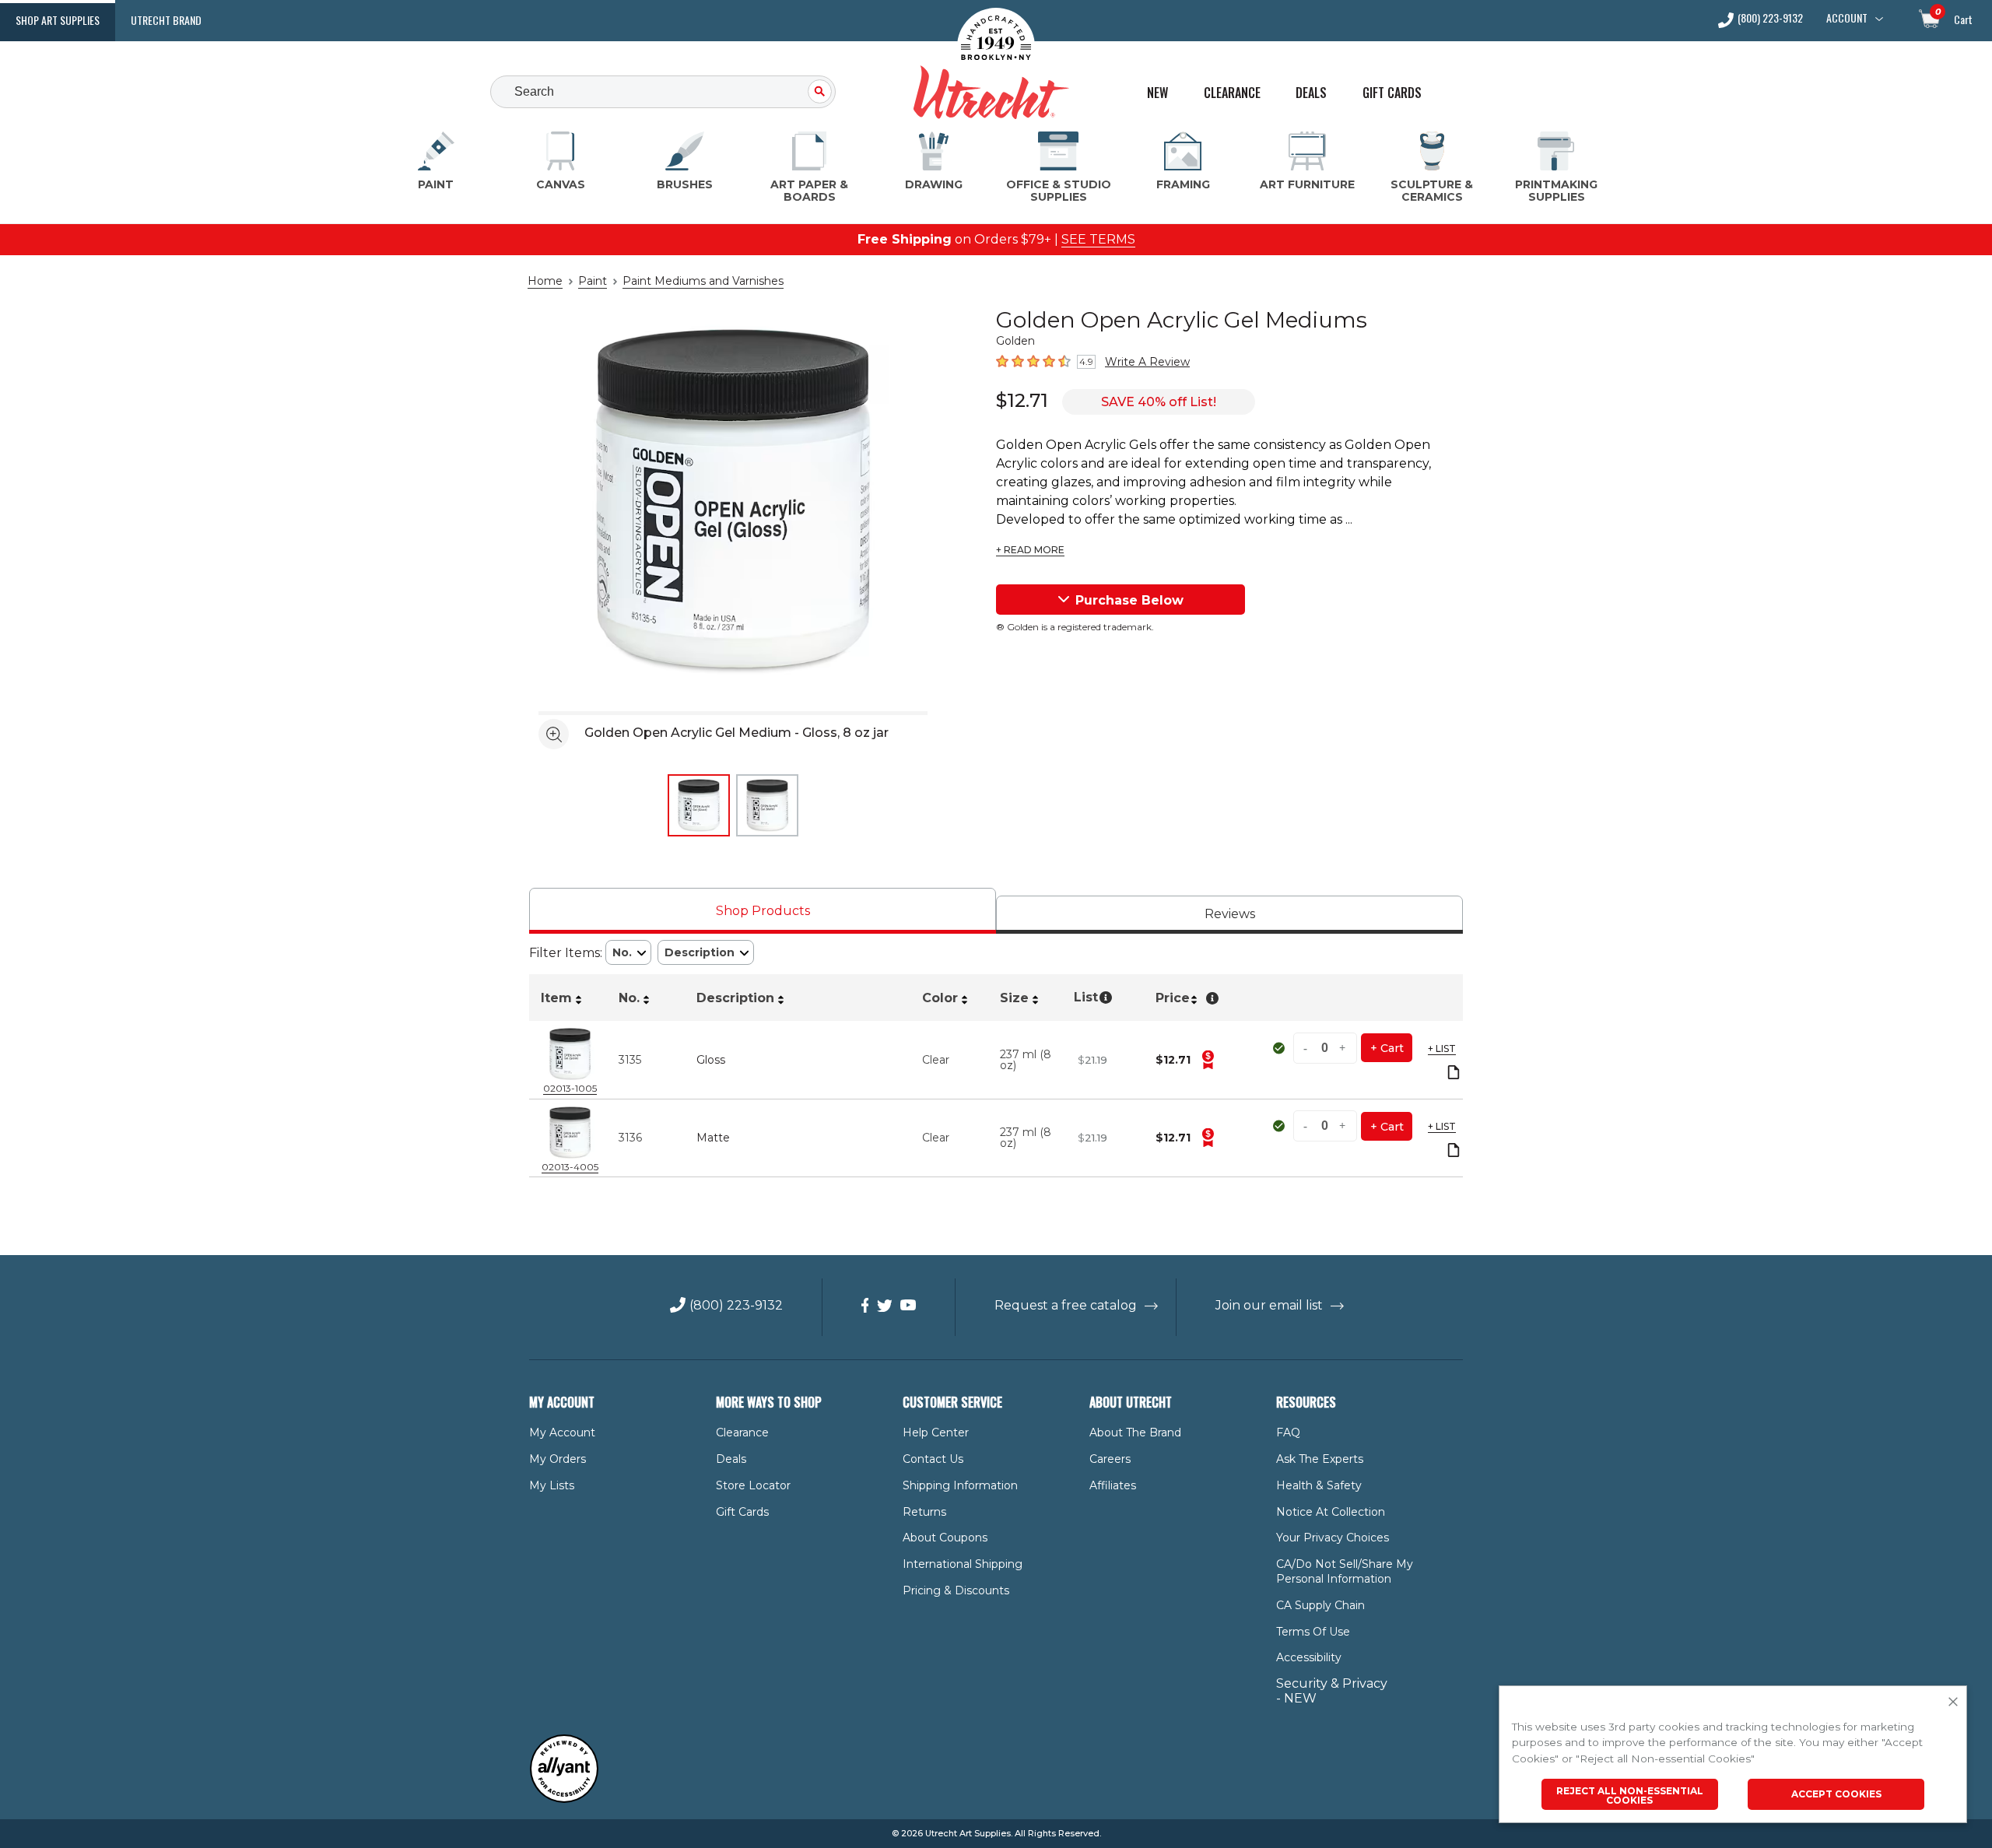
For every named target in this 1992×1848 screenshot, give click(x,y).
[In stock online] (1280, 1048)
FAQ (1288, 1432)
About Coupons (945, 1538)
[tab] (763, 911)
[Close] (1953, 1702)
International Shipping (963, 1564)
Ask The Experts (1320, 1459)
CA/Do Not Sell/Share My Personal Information (1345, 1571)
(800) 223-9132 (1770, 19)
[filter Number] (628, 953)
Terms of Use (1313, 1632)
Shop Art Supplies (58, 20)
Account (1847, 18)
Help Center (936, 1432)
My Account (562, 1432)
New (1157, 93)
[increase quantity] (1343, 1048)
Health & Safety (1319, 1485)
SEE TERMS (1098, 239)
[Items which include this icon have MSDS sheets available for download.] (1454, 1073)
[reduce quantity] (1307, 1048)
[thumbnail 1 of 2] (699, 805)
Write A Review (1147, 362)
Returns (924, 1512)
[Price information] (1208, 1060)
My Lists (552, 1485)
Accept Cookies (1836, 1794)
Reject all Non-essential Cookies (1630, 1795)
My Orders (558, 1459)
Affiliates (1113, 1485)
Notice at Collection (1331, 1512)
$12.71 (1022, 400)
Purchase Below (1129, 600)
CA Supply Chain (1320, 1605)
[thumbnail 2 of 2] (767, 805)
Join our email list (1269, 1305)
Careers (1110, 1459)
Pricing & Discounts (956, 1590)
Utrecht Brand (166, 20)
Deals (1311, 93)
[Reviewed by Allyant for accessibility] (564, 1799)
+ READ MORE (1030, 550)
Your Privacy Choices (1333, 1538)
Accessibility (1309, 1657)
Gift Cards (1392, 93)
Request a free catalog (1066, 1305)
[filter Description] (706, 953)
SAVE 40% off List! (1159, 402)
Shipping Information (960, 1485)
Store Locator (753, 1485)
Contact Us (933, 1459)
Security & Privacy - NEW (1332, 1691)
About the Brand (1135, 1432)
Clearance (1232, 93)
